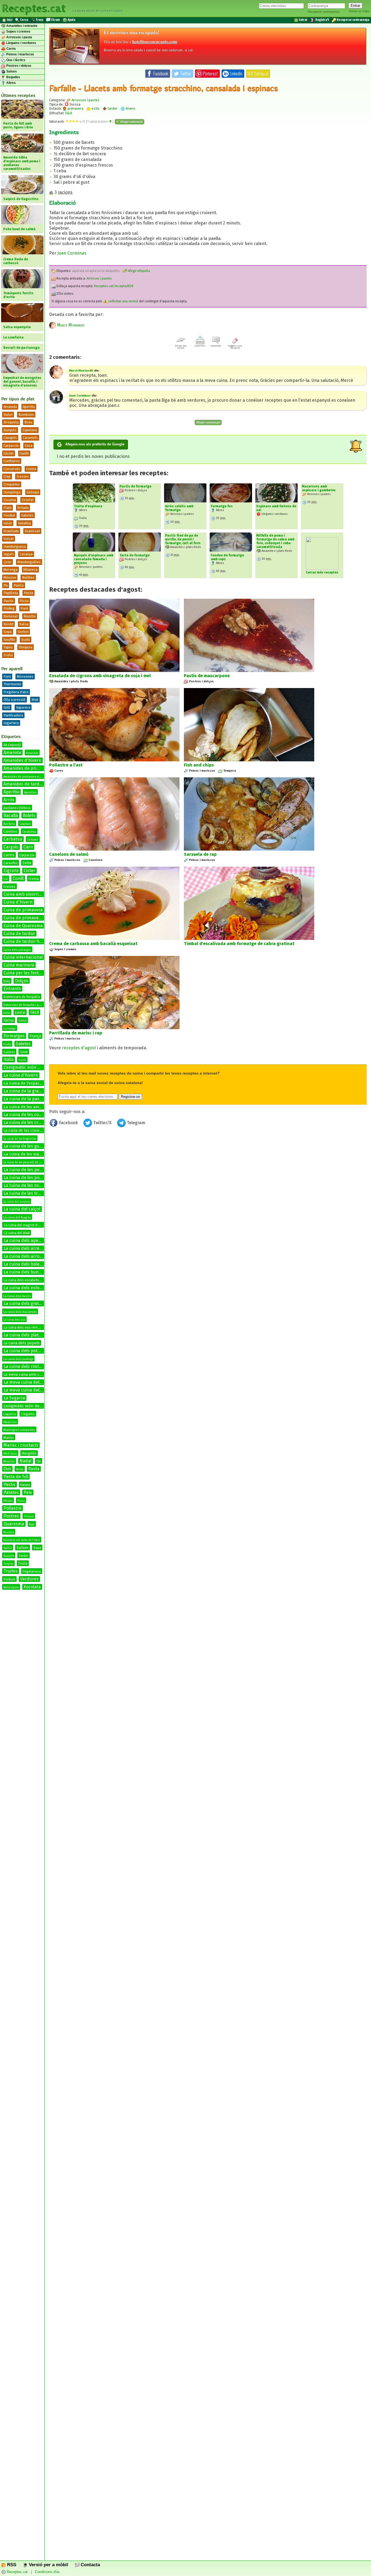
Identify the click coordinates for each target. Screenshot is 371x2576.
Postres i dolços (18, 66)
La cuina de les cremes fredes (30, 1131)
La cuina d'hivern (21, 1075)
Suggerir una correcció (235, 347)
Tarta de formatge (135, 555)
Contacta (90, 2565)
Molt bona (10, 1454)
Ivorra (22, 1060)
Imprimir (200, 346)
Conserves (12, 469)
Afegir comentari (208, 422)
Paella (19, 585)
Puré (24, 608)
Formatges (14, 1036)
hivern (130, 108)
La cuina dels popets (22, 1343)
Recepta (9, 1532)
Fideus (23, 1021)
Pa (6, 585)
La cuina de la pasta (23, 1099)
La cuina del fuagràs (17, 1217)
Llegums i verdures (21, 43)
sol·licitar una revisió (123, 301)
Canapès (10, 438)
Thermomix (12, 684)
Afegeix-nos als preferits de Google (95, 444)
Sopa (8, 632)
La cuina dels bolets (23, 1264)
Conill (18, 878)
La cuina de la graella (25, 1091)
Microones (25, 677)
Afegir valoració (131, 122)
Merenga (10, 570)
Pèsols (8, 1501)
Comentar (216, 346)
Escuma (10, 500)
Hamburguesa (15, 546)
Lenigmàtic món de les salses (31, 1406)
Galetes (27, 515)
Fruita (7, 1044)
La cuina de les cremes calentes (35, 1122)
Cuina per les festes (23, 973)
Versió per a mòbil (48, 2565)
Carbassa (13, 839)
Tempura (26, 647)
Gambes (9, 1052)
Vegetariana (32, 1571)
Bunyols (10, 430)
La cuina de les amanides (28, 1107)
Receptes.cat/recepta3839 (114, 286)
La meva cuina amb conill (25, 1375)
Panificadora (13, 715)
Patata (25, 1485)
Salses (11, 71)
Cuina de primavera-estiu (29, 918)
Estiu (7, 1013)
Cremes (10, 887)
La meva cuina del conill (27, 1390)
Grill (7, 707)
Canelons (30, 430)
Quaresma (14, 1524)
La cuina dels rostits (24, 1366)
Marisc (9, 1438)
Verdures (29, 1579)
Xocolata (32, 1587)
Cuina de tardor (19, 934)
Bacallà (11, 815)
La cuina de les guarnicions (31, 1146)
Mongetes (29, 1453)
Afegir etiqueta (139, 271)
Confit (24, 453)
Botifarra (9, 824)
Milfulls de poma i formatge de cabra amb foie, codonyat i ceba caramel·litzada (275, 541)
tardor (112, 108)
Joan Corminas (72, 253)
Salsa (24, 624)
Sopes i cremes (18, 31)
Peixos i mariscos (20, 54)
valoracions (100, 121)
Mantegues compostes (19, 1430)
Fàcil (34, 1012)
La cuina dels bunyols (25, 1272)
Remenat (11, 616)
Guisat (9, 539)
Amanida (10, 407)
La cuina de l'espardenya (27, 1083)
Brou (28, 422)
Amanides (32, 753)
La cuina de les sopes (25, 1185)
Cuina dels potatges (17, 950)
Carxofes (11, 863)
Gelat (8, 523)
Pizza (24, 601)
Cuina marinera (19, 965)
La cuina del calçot (22, 1209)
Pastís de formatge (135, 486)
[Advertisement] (208, 1174)
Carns (11, 49)
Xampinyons (11, 1588)
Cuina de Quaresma (23, 926)
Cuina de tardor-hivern (27, 941)
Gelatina (24, 523)
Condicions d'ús (47, 2572)
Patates (11, 1492)
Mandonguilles (29, 562)
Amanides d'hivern (22, 760)
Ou (39, 1461)
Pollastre (12, 1508)
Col (6, 879)
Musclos (9, 1461)
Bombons (26, 415)
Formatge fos (222, 506)
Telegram (136, 1123)
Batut (8, 415)
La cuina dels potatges (26, 1351)
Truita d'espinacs (88, 506)
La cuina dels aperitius (26, 1241)
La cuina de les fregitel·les (20, 1139)
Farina (9, 1020)
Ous (7, 1469)
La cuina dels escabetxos (23, 1280)
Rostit (8, 624)
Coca (29, 446)
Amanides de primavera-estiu (24, 777)
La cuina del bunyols (17, 1202)
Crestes (23, 476)
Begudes (13, 77)
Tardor (23, 1556)
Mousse (10, 577)
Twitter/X (102, 1123)
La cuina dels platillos (25, 1335)
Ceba (27, 863)
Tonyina (8, 1564)
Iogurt (9, 554)
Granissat (32, 531)
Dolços (22, 981)
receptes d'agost (79, 1048)
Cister (29, 871)
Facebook (68, 1123)
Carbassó (33, 840)
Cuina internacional (23, 957)
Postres (11, 1516)
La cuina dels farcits (17, 1296)
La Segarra (14, 1398)
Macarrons (10, 1422)
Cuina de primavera (23, 910)
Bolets (29, 815)
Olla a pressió (15, 700)
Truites (11, 1571)
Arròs (9, 800)
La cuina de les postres (27, 1178)
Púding (9, 608)
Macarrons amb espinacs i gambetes (319, 488)
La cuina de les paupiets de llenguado (28, 1162)
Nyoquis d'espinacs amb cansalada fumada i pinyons (94, 559)
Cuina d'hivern (18, 902)
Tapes (8, 647)
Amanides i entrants (21, 26)
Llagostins (10, 1414)
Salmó (8, 1548)
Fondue (9, 515)
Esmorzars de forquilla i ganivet (25, 1005)
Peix (28, 1492)
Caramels (30, 438)
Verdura (9, 1579)
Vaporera (23, 707)
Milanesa (30, 570)
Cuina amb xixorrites (24, 894)
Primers (29, 1517)
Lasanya (26, 554)
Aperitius (30, 792)
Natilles (28, 577)
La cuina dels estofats (25, 1288)
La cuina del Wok (17, 1233)
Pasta (29, 593)
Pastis (10, 1485)
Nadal (26, 1461)
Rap (32, 1524)
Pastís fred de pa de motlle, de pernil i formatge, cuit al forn (183, 539)
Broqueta (11, 422)
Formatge (10, 1029)
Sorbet (23, 632)
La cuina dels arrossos (26, 1256)
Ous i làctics (15, 60)
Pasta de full (16, 1477)
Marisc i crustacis (21, 1445)
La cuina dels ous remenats (25, 1327)
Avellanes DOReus (17, 808)
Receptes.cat (34, 8)
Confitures (12, 461)
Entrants (12, 989)
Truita (8, 655)
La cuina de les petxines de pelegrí (38, 1170)
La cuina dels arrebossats (29, 1248)
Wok (35, 700)
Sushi (26, 640)
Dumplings (12, 492)
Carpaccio (11, 446)
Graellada (11, 531)
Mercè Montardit (70, 325)
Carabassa (29, 832)
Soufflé (9, 640)
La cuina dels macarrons (20, 1312)
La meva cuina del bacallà (29, 1382)
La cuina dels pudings (18, 1359)
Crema (31, 469)
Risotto (30, 616)
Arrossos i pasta (19, 37)
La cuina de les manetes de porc (34, 1154)
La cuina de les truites (26, 1193)
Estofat (28, 500)
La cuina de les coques (26, 1115)
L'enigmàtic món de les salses (33, 1067)
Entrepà (33, 492)
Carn (28, 847)
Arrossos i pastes (85, 100)
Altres (11, 83)
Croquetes (12, 484)
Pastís (9, 601)
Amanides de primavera (27, 768)
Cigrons (11, 871)
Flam (7, 508)
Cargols (11, 847)
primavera (75, 108)
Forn (7, 677)
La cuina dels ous (14, 1320)
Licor (7, 562)
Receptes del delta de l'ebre (22, 1540)
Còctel (9, 453)
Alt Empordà (12, 745)
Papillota (11, 593)
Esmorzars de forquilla (22, 997)
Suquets (9, 1556)
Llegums (28, 1414)
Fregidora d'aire (16, 692)
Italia (9, 1059)
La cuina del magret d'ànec (24, 1225)
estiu (95, 108)
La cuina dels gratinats (26, 1303)
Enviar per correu (181, 347)
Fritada (23, 508)
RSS (11, 2565)
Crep (7, 476)
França (35, 1036)
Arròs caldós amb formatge (179, 508)
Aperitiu (29, 407)
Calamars (25, 824)
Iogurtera (11, 723)
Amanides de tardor (24, 784)
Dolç (7, 981)
